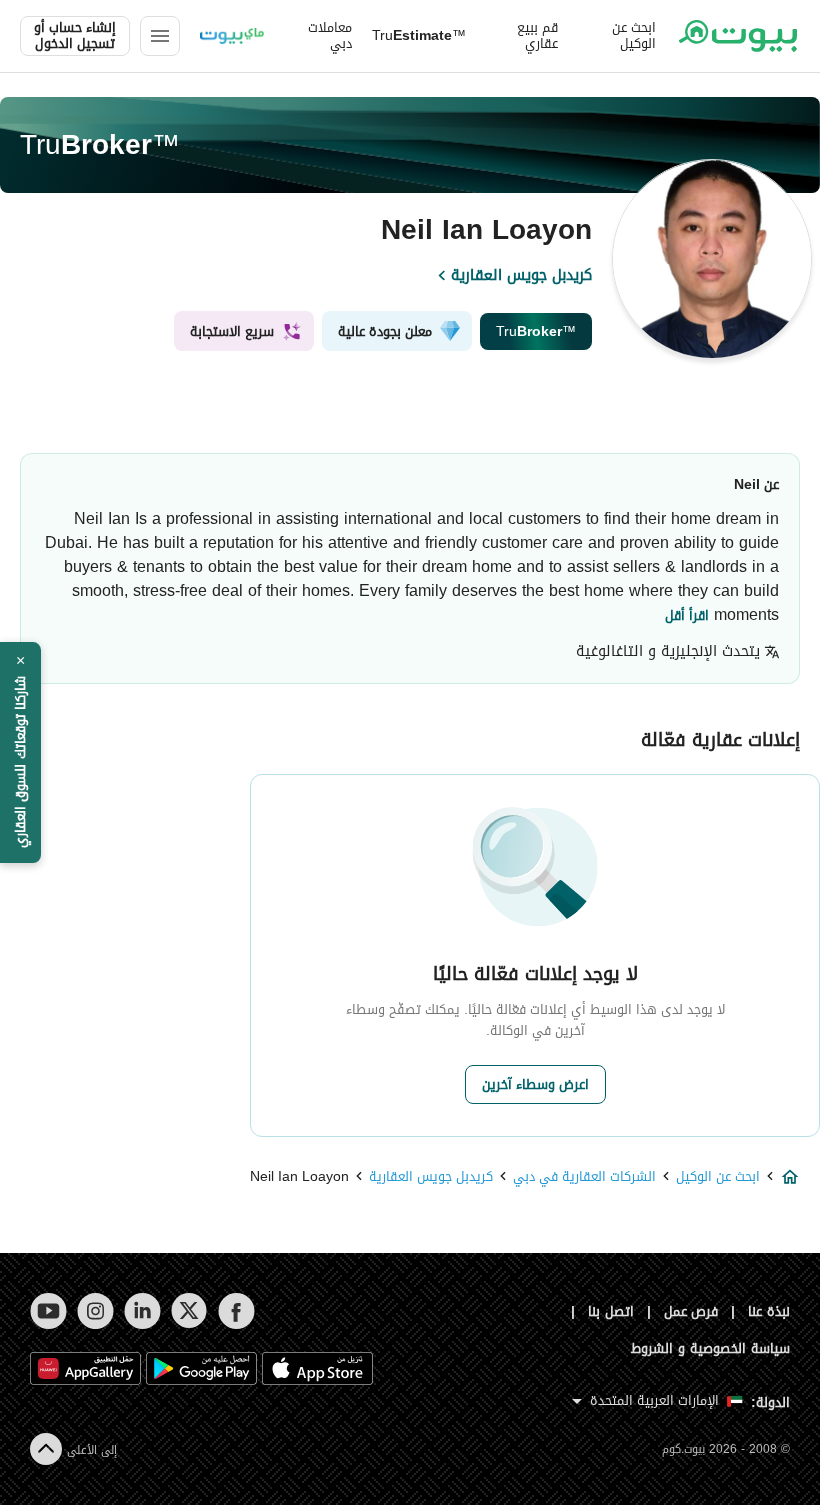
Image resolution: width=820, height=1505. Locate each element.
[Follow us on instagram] (95, 1311)
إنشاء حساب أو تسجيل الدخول (75, 36)
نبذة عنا (769, 1311)
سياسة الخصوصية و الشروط (710, 1348)
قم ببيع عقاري (537, 36)
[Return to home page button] (738, 36)
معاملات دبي (330, 36)
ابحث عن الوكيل (634, 36)
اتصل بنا (611, 1311)
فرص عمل (691, 1311)
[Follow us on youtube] (48, 1311)
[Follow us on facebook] (236, 1311)
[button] (20, 753)
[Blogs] (232, 36)
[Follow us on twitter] (189, 1311)
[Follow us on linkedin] (142, 1311)
